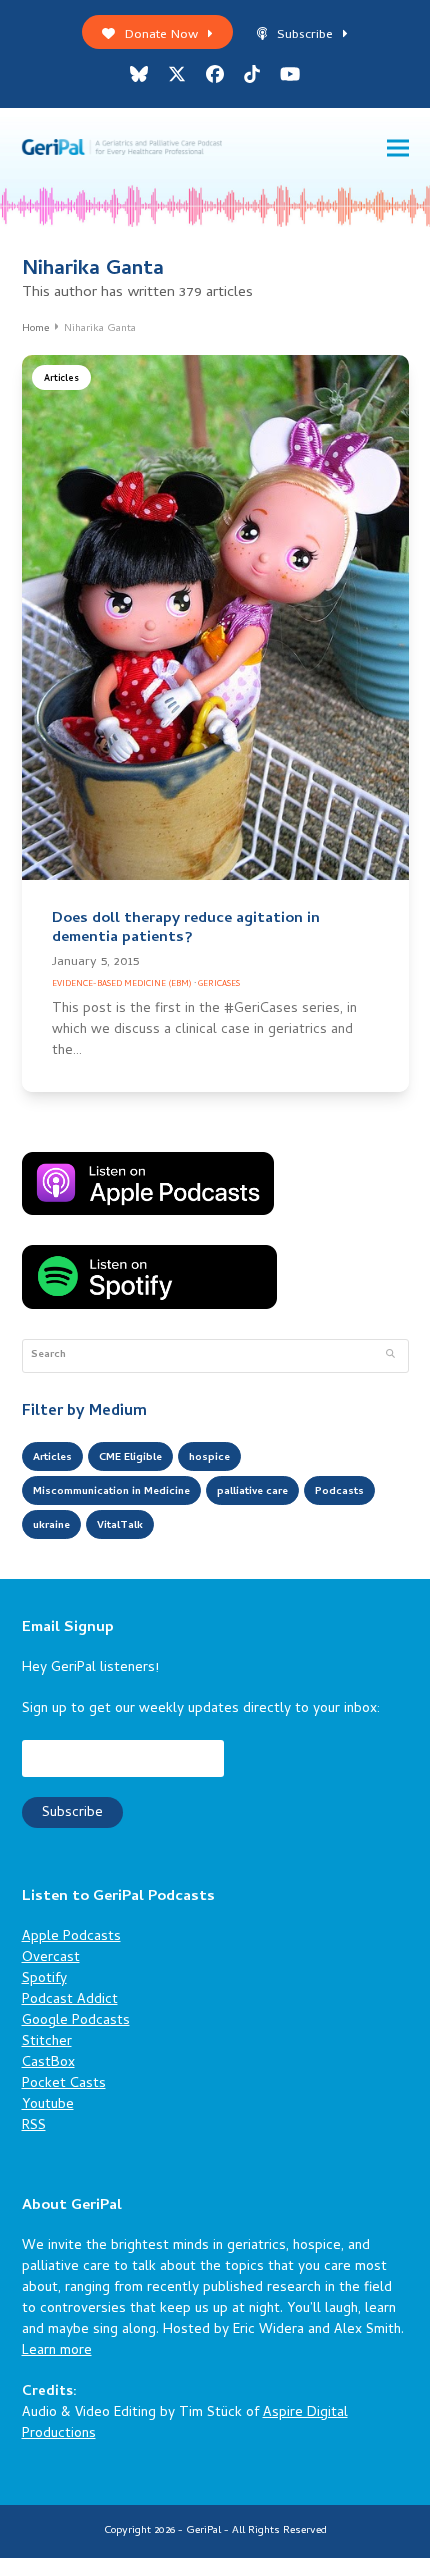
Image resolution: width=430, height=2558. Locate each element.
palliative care (252, 1492)
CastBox (48, 2063)
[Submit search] (390, 1356)
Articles (61, 379)
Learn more (57, 2351)
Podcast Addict (70, 2000)
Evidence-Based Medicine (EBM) (122, 984)
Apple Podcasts (71, 1937)
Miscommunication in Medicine (111, 1492)
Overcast (51, 1958)
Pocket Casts (64, 2084)
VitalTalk (120, 1526)
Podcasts (339, 1492)
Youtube (48, 2105)
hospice (209, 1458)
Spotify (44, 1979)
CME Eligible (130, 1458)
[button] (398, 148)
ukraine (51, 1526)
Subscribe (305, 35)
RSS (34, 2126)
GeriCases (219, 984)
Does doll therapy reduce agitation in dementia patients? (186, 928)
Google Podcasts (76, 2021)
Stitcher (47, 2042)
